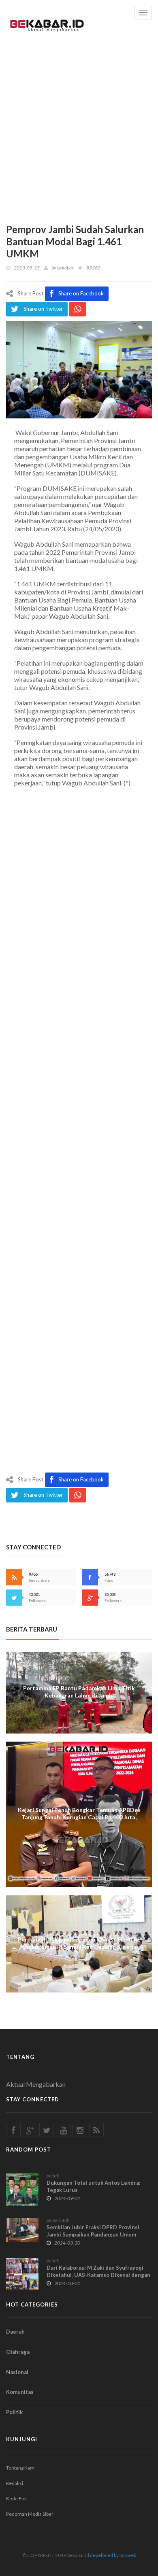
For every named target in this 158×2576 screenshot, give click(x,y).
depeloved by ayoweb (113, 2555)
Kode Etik (16, 2499)
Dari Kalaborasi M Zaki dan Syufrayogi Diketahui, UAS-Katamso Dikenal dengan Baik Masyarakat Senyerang (98, 2275)
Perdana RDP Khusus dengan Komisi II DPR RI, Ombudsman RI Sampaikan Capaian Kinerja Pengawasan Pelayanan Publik (79, 1947)
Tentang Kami (21, 2468)
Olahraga (18, 2352)
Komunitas (20, 2392)
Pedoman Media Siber (30, 2514)
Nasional (17, 2372)
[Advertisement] (79, 132)
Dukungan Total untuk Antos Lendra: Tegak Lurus (93, 2186)
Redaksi (15, 2483)
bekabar (65, 268)
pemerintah (58, 2220)
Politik (14, 2412)
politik (53, 2176)
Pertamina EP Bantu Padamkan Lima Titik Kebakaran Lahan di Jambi (79, 1692)
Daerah (15, 2332)
